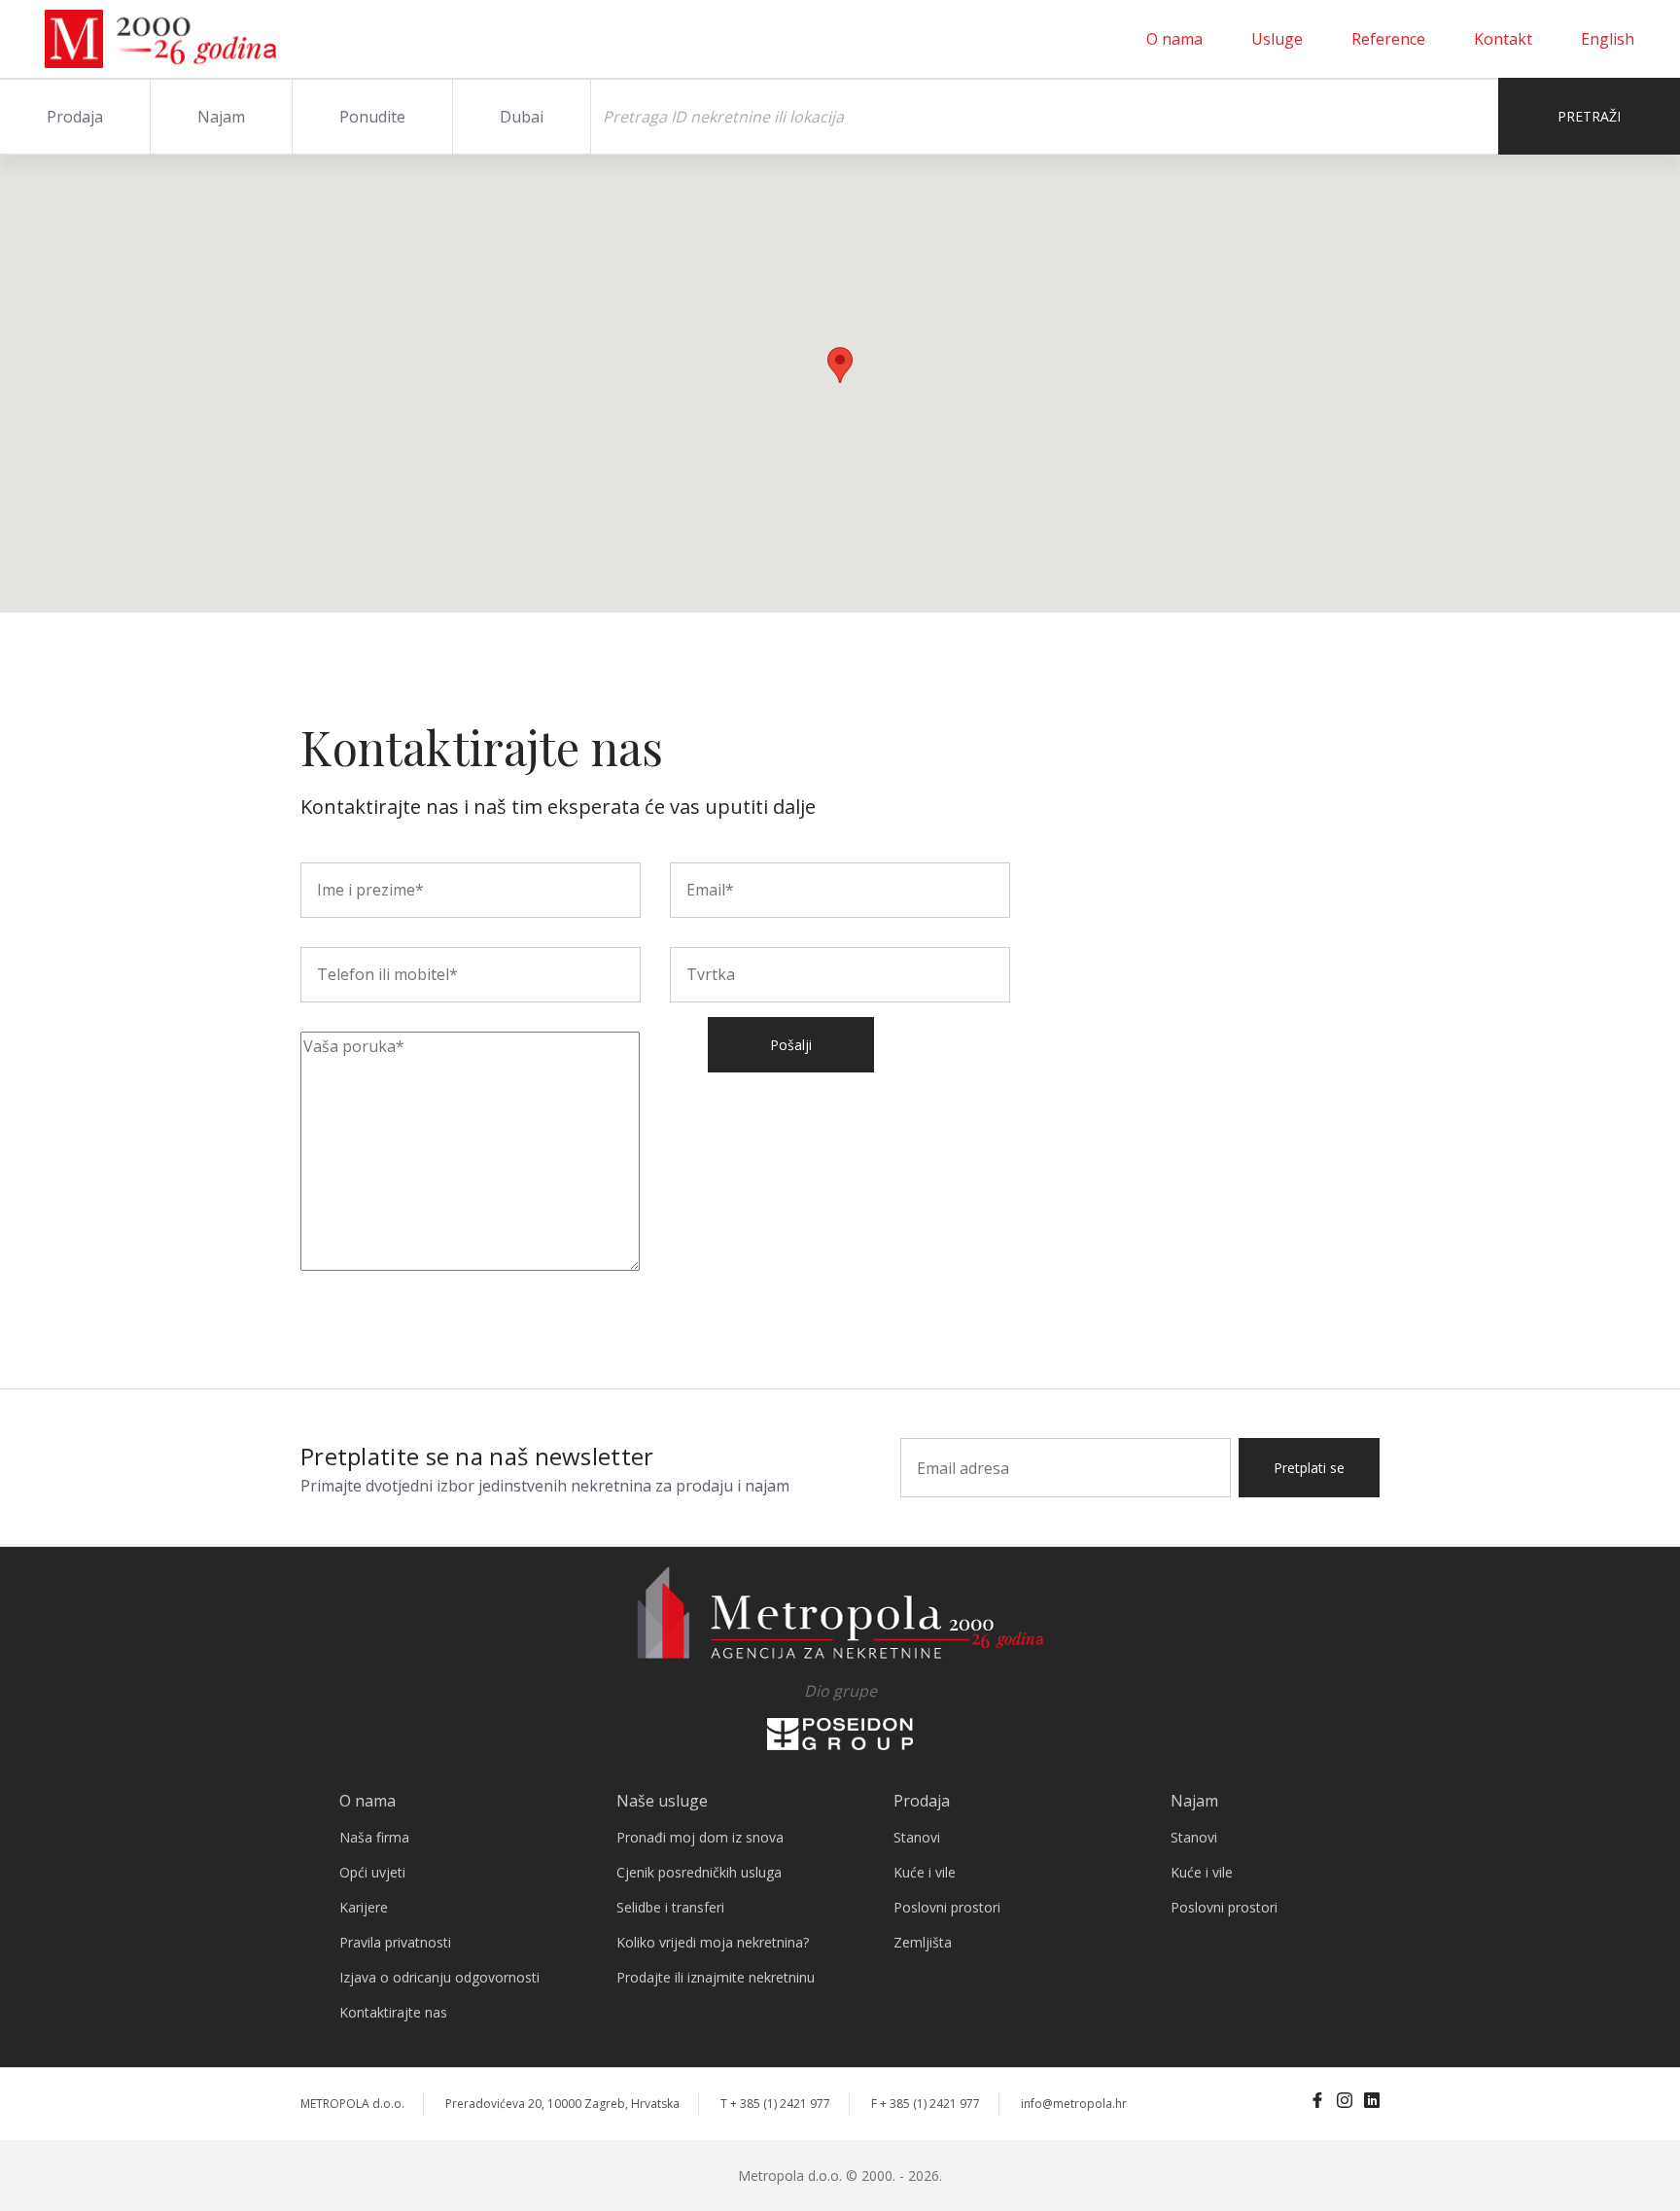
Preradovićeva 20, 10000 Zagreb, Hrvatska (562, 2104)
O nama (1174, 39)
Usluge (1277, 39)
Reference (1388, 39)
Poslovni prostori (947, 1907)
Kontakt (1503, 39)
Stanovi (917, 1837)
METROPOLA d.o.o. (352, 2104)
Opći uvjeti (372, 1872)
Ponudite (372, 117)
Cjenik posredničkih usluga (699, 1872)
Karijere (364, 1907)
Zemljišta (923, 1942)
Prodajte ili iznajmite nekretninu (716, 1977)
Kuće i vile (925, 1872)
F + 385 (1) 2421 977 (926, 2104)
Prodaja (75, 117)
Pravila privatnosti (395, 1942)
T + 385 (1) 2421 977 (775, 2104)
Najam (221, 117)
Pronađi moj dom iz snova (700, 1837)
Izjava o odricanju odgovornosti (439, 1977)
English (1608, 39)
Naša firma (374, 1837)
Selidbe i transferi (670, 1907)
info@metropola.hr (1074, 2104)
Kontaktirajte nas (393, 2012)
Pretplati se (1309, 1468)
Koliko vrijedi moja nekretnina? (713, 1942)
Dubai (522, 117)
